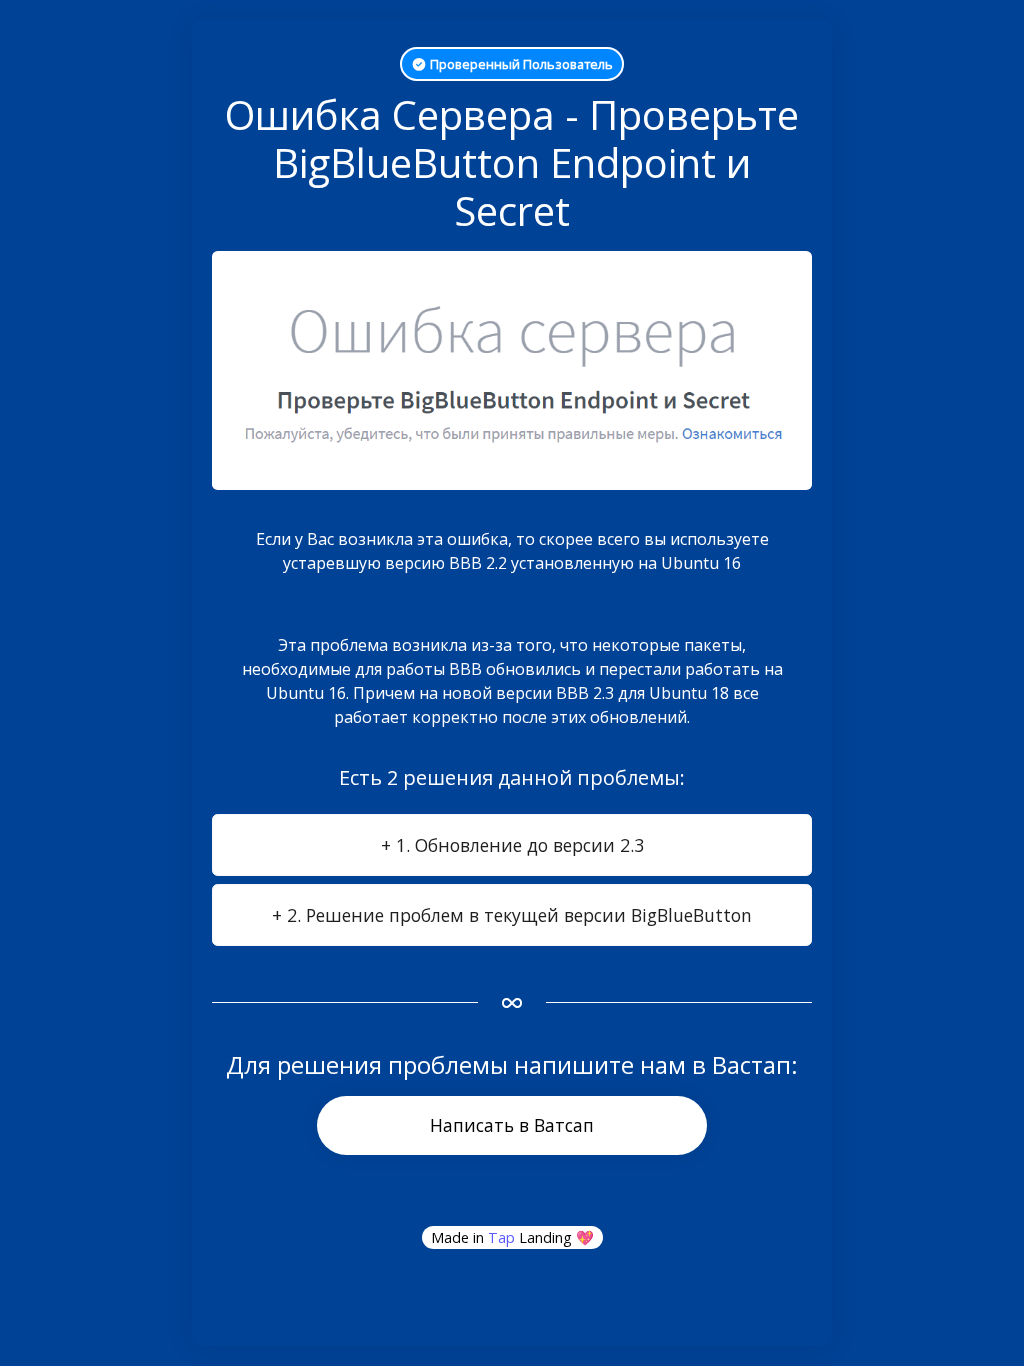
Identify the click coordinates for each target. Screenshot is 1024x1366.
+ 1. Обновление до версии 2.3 (512, 845)
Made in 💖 (512, 1237)
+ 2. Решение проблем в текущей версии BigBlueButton (512, 915)
